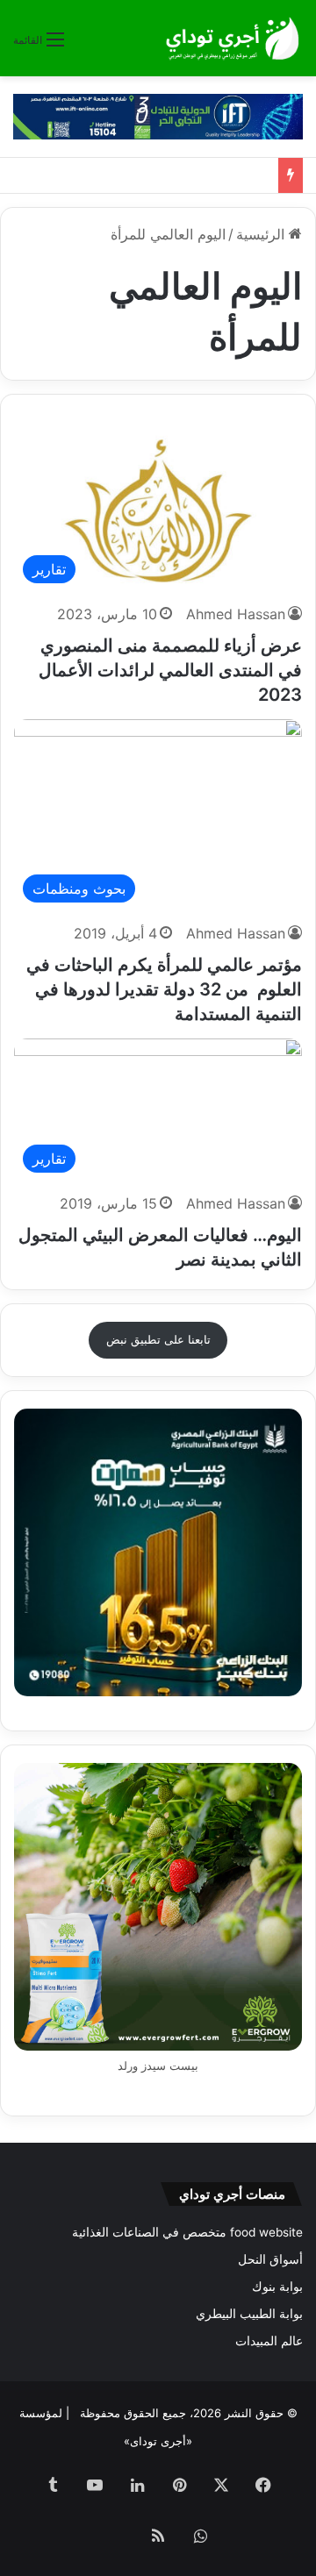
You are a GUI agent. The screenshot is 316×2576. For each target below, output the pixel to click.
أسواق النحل (270, 2259)
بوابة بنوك (277, 2287)
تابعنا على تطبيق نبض (158, 1339)
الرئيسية (262, 234)
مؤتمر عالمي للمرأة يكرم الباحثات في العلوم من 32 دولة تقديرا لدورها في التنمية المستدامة (164, 989)
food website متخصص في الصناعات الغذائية (187, 2232)
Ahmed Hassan (236, 614)
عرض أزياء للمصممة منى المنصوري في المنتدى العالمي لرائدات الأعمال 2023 (170, 670)
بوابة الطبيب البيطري (249, 2314)
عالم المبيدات (269, 2341)
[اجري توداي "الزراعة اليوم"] (233, 38)
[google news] (116, 2537)
